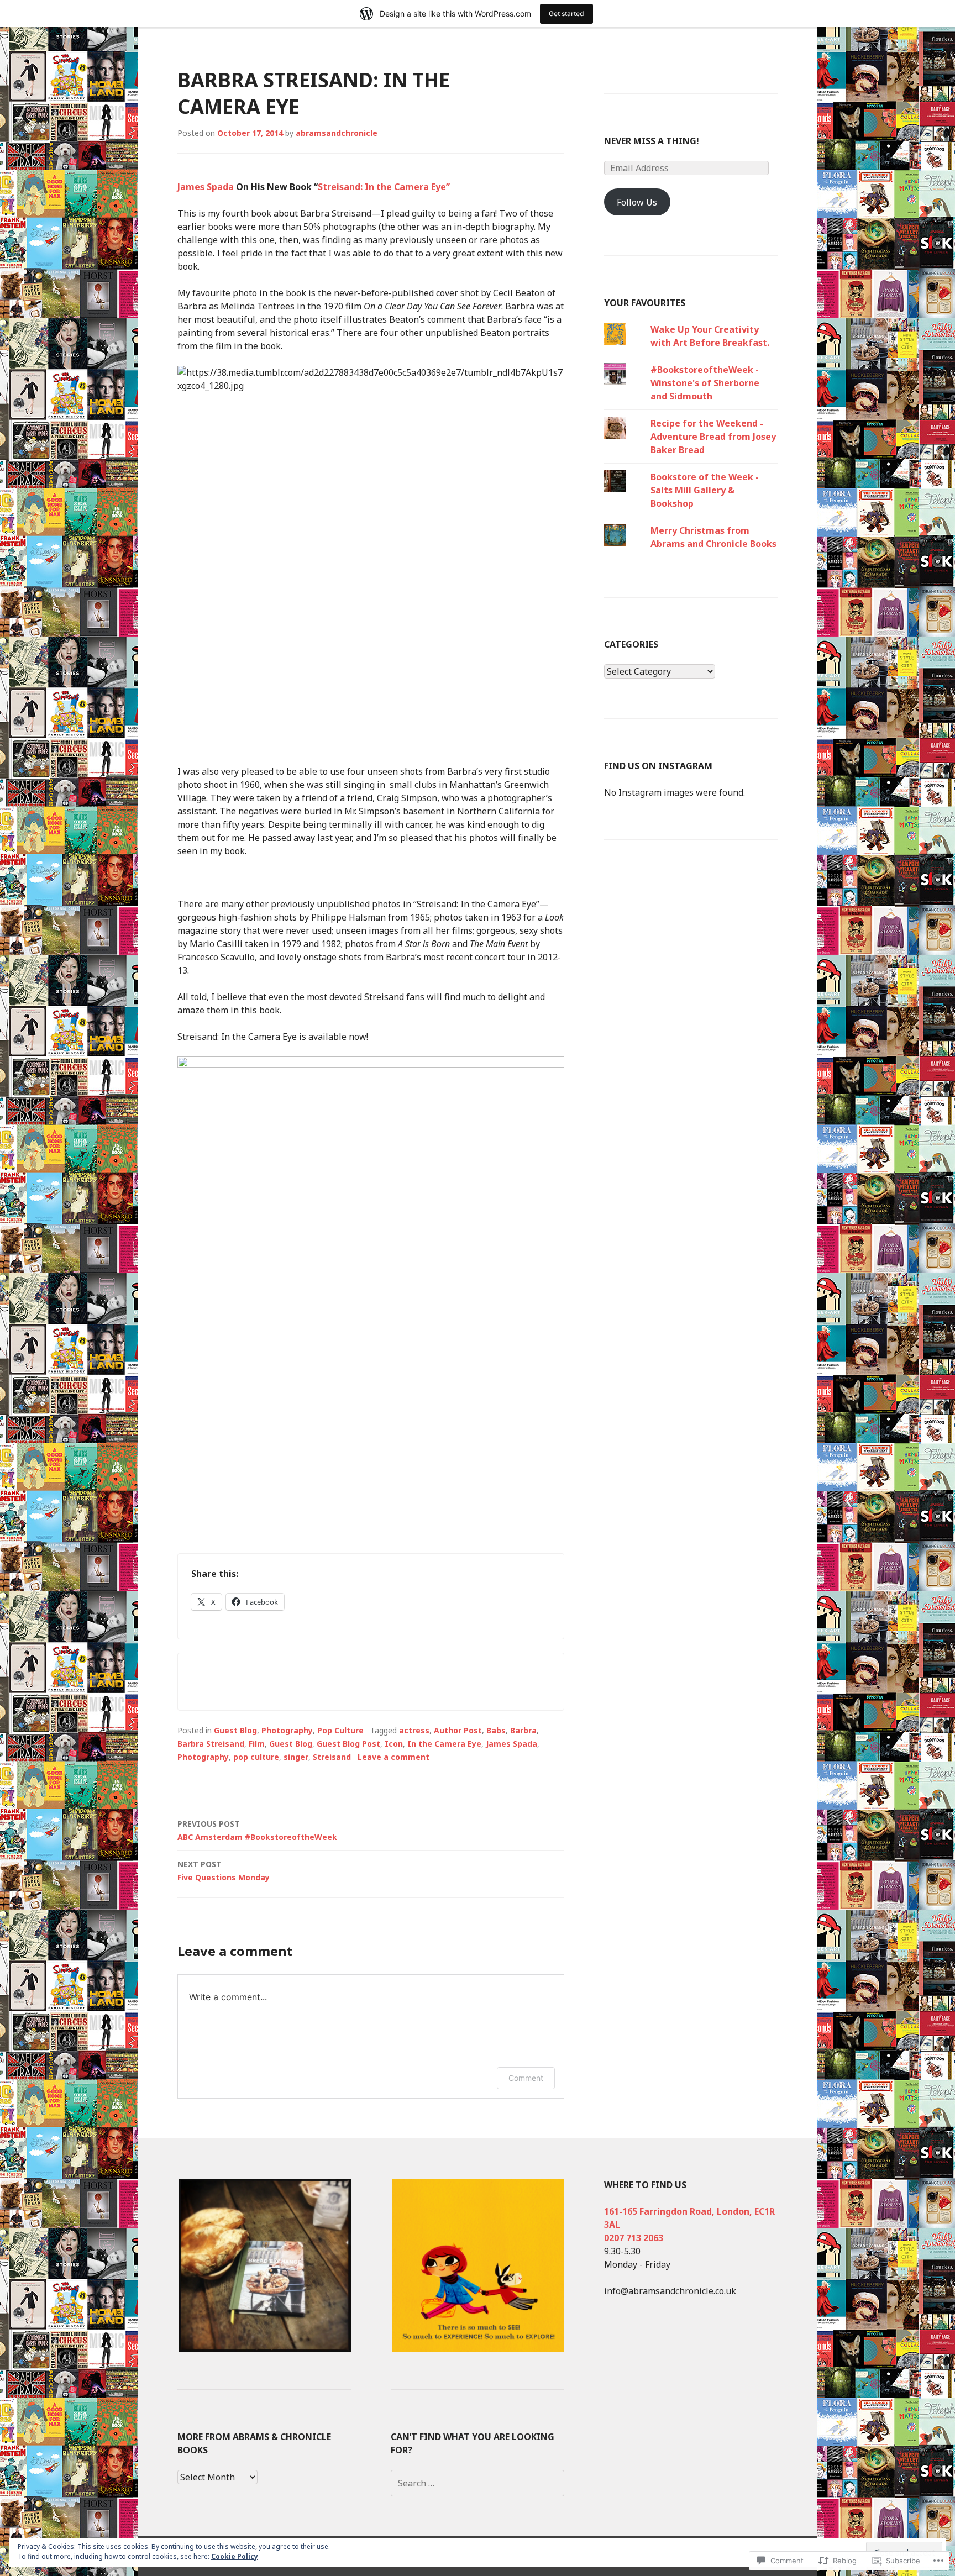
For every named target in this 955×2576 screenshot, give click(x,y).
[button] (264, 2265)
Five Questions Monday (224, 1871)
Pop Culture (340, 1730)
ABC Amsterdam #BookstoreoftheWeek (257, 1830)
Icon (394, 1744)
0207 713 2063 (634, 2238)
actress (414, 1730)
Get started (566, 14)
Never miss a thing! (652, 141)
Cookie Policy (235, 2556)
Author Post (458, 1730)
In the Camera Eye (444, 1744)
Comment (526, 2078)
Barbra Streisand (211, 1744)
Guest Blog (235, 1730)
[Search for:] (478, 2483)
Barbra (523, 1730)
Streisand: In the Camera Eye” (384, 187)
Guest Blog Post (348, 1744)
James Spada (206, 187)
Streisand (332, 1757)
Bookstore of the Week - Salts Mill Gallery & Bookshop (705, 490)
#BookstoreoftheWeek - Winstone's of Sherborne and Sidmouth (705, 383)
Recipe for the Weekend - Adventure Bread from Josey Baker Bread (713, 437)
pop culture (256, 1757)
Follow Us (637, 202)
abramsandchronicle (337, 133)
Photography (287, 1730)
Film (257, 1744)
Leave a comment (393, 1757)
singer (296, 1757)
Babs (496, 1730)
